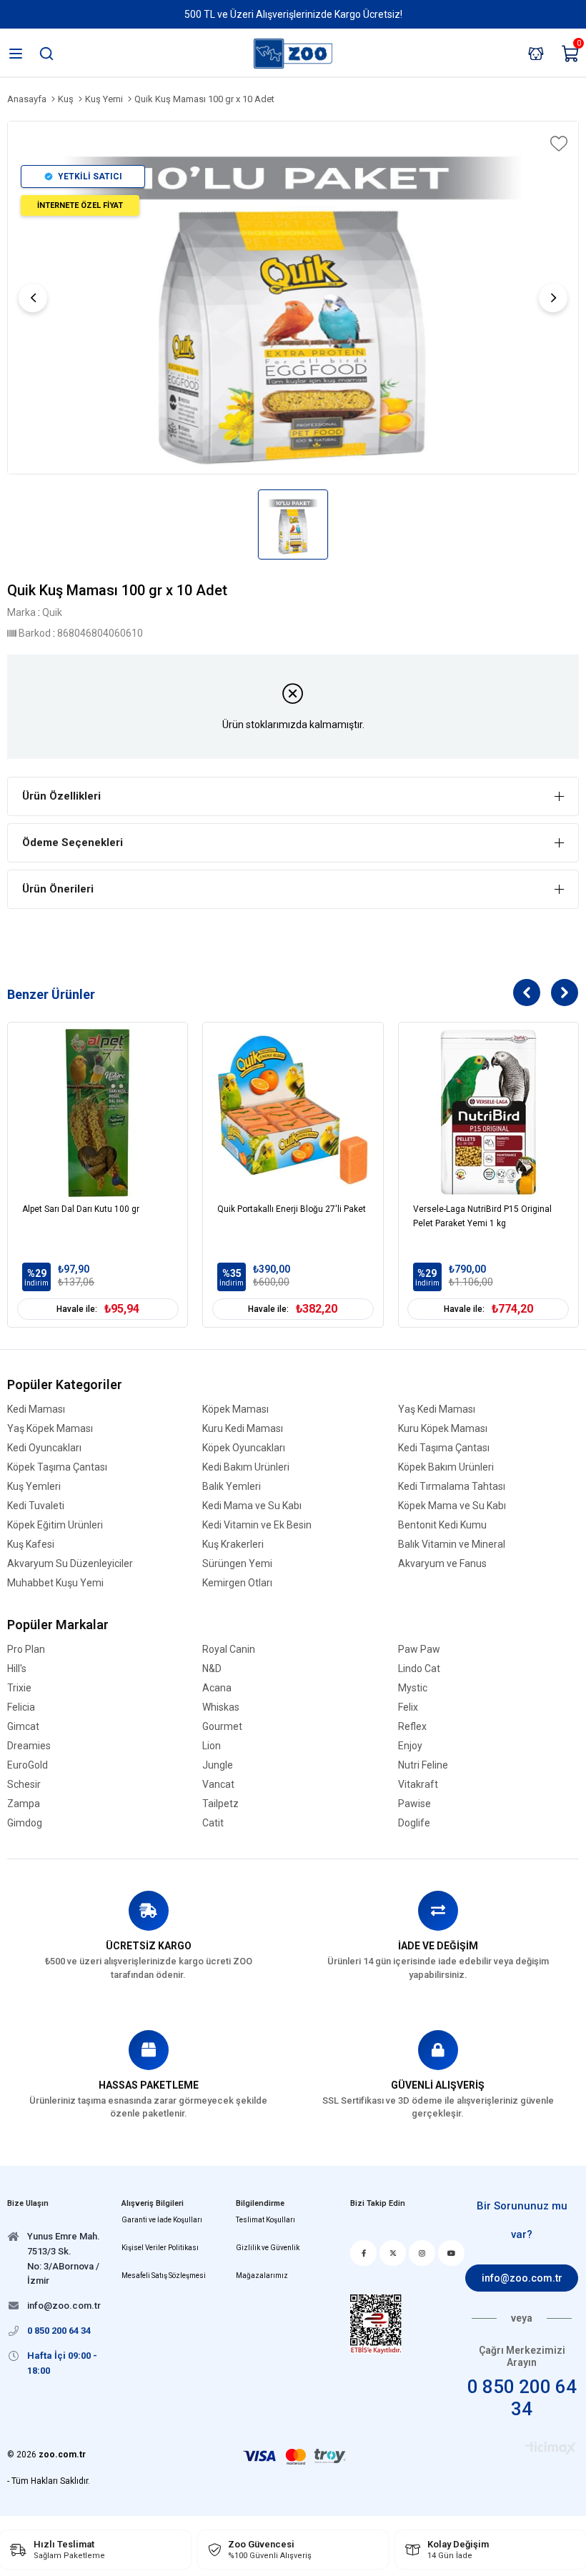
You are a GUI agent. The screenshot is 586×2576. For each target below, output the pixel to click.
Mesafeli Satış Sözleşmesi (164, 2276)
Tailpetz (220, 1804)
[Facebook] (363, 2253)
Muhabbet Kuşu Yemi (55, 1583)
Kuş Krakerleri (233, 1545)
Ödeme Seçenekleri (73, 842)
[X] (393, 2253)
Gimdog (25, 1823)
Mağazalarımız (262, 2276)
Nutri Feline (423, 1765)
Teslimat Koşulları (265, 2220)
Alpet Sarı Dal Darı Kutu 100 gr (81, 1209)
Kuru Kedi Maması (243, 1429)
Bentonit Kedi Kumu (442, 1525)
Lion (212, 1746)
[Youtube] (451, 2253)
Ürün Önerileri (58, 889)
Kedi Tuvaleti (36, 1506)
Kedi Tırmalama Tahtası (452, 1487)
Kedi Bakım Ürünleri (246, 1467)
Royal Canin (229, 1650)
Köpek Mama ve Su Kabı (452, 1506)
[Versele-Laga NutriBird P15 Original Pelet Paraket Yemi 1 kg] (488, 1112)
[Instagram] (422, 2253)
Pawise (414, 1804)
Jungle (218, 1765)
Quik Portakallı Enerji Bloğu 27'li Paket (292, 1209)
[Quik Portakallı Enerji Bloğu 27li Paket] (293, 1112)
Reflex (412, 1727)
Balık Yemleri (232, 1487)
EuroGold (28, 1765)
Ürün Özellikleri (61, 796)
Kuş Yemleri (34, 1487)
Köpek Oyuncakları (244, 1448)
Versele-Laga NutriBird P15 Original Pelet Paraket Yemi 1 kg (482, 1216)
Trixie (19, 1688)
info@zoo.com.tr (522, 2278)
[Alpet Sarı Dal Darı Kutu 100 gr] (98, 1112)
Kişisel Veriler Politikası (160, 2248)
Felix (408, 1707)
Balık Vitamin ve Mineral (452, 1545)
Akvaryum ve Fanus (442, 1564)
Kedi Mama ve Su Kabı (252, 1506)
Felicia (21, 1707)
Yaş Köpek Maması (50, 1429)
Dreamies (29, 1746)
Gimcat (23, 1727)
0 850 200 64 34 (522, 2398)
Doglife (414, 1823)
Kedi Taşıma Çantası (444, 1448)
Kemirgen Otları (237, 1583)
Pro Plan (26, 1650)
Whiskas (221, 1707)
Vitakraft (418, 1785)
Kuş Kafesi (31, 1545)
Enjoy (410, 1746)
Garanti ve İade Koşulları (162, 2220)
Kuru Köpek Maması (443, 1429)
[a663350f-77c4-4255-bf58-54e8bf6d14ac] (376, 2324)
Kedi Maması (36, 1409)
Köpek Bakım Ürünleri (446, 1467)
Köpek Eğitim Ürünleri (55, 1525)
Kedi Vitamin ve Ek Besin (257, 1525)
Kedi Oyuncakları (44, 1448)
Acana (217, 1688)
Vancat (218, 1785)
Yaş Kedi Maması (437, 1409)
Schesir (24, 1785)
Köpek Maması (235, 1409)
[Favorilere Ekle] (557, 144)
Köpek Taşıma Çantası (57, 1467)
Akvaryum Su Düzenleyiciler (70, 1564)
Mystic (413, 1688)
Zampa (24, 1804)
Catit (213, 1823)
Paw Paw (419, 1650)
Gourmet (222, 1727)
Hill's (17, 1669)
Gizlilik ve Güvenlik (268, 2248)
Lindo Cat (419, 1669)
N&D (212, 1669)
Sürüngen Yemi (237, 1564)
